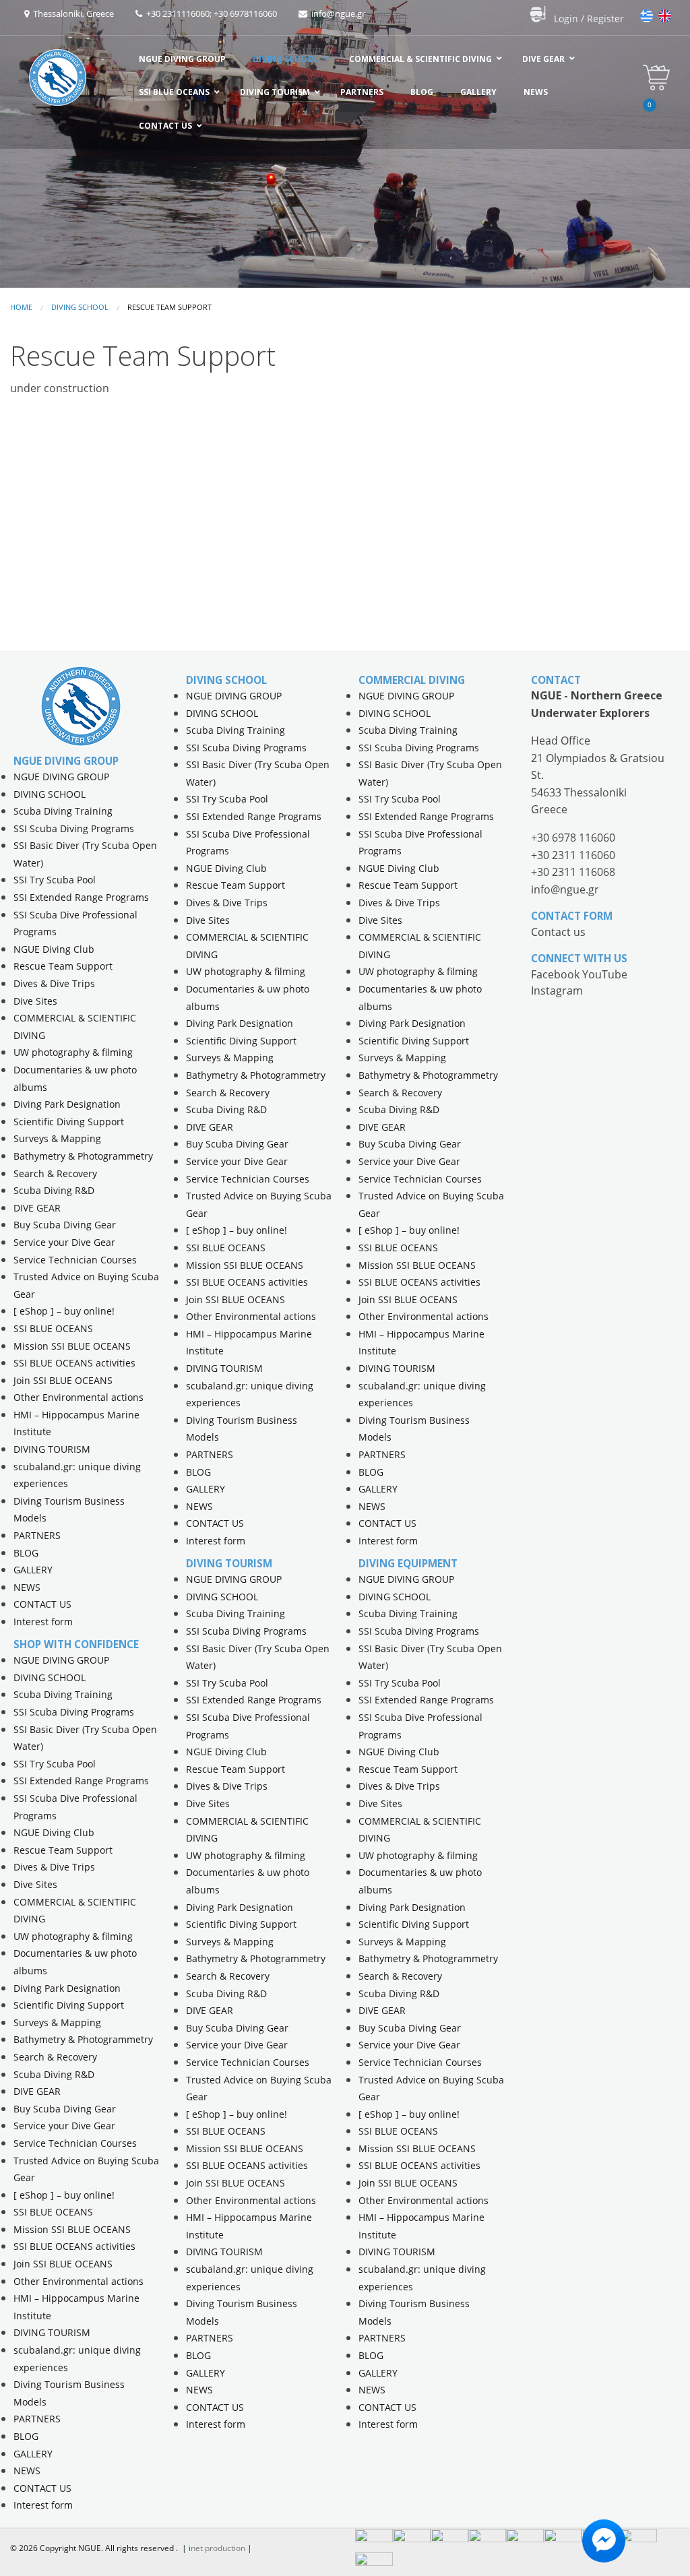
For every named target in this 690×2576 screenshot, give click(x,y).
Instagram (557, 991)
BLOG (26, 1553)
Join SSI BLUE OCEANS (63, 1380)
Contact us (558, 932)
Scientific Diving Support (69, 1122)
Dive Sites (35, 1001)
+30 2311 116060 (573, 855)
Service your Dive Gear (64, 1242)
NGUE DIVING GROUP (61, 777)
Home (21, 307)
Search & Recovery (55, 1173)
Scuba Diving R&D (54, 1190)
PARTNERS (37, 1535)
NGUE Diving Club (54, 949)
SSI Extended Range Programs (81, 897)
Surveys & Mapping (57, 1138)
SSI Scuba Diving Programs (74, 828)
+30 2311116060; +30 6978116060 (210, 13)
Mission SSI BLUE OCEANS (72, 1346)
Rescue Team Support (63, 966)
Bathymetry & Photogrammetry (83, 1156)
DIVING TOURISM (52, 1449)
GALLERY (33, 1570)
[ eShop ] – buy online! (64, 1311)
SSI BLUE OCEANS (53, 1328)
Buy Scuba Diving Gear (65, 1225)
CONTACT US (42, 1604)
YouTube (605, 974)
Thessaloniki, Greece (71, 13)
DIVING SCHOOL (80, 307)
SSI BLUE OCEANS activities (74, 1363)
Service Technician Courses (75, 1260)
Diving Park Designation (67, 1104)
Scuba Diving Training (63, 811)
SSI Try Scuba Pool (55, 880)
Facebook (557, 974)
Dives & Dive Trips (54, 983)
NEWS (27, 1587)
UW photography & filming (73, 1052)
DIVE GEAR (37, 1208)
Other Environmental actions (79, 1397)
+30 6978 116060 (573, 838)
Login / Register (589, 19)
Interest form (43, 1622)
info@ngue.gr (336, 13)
